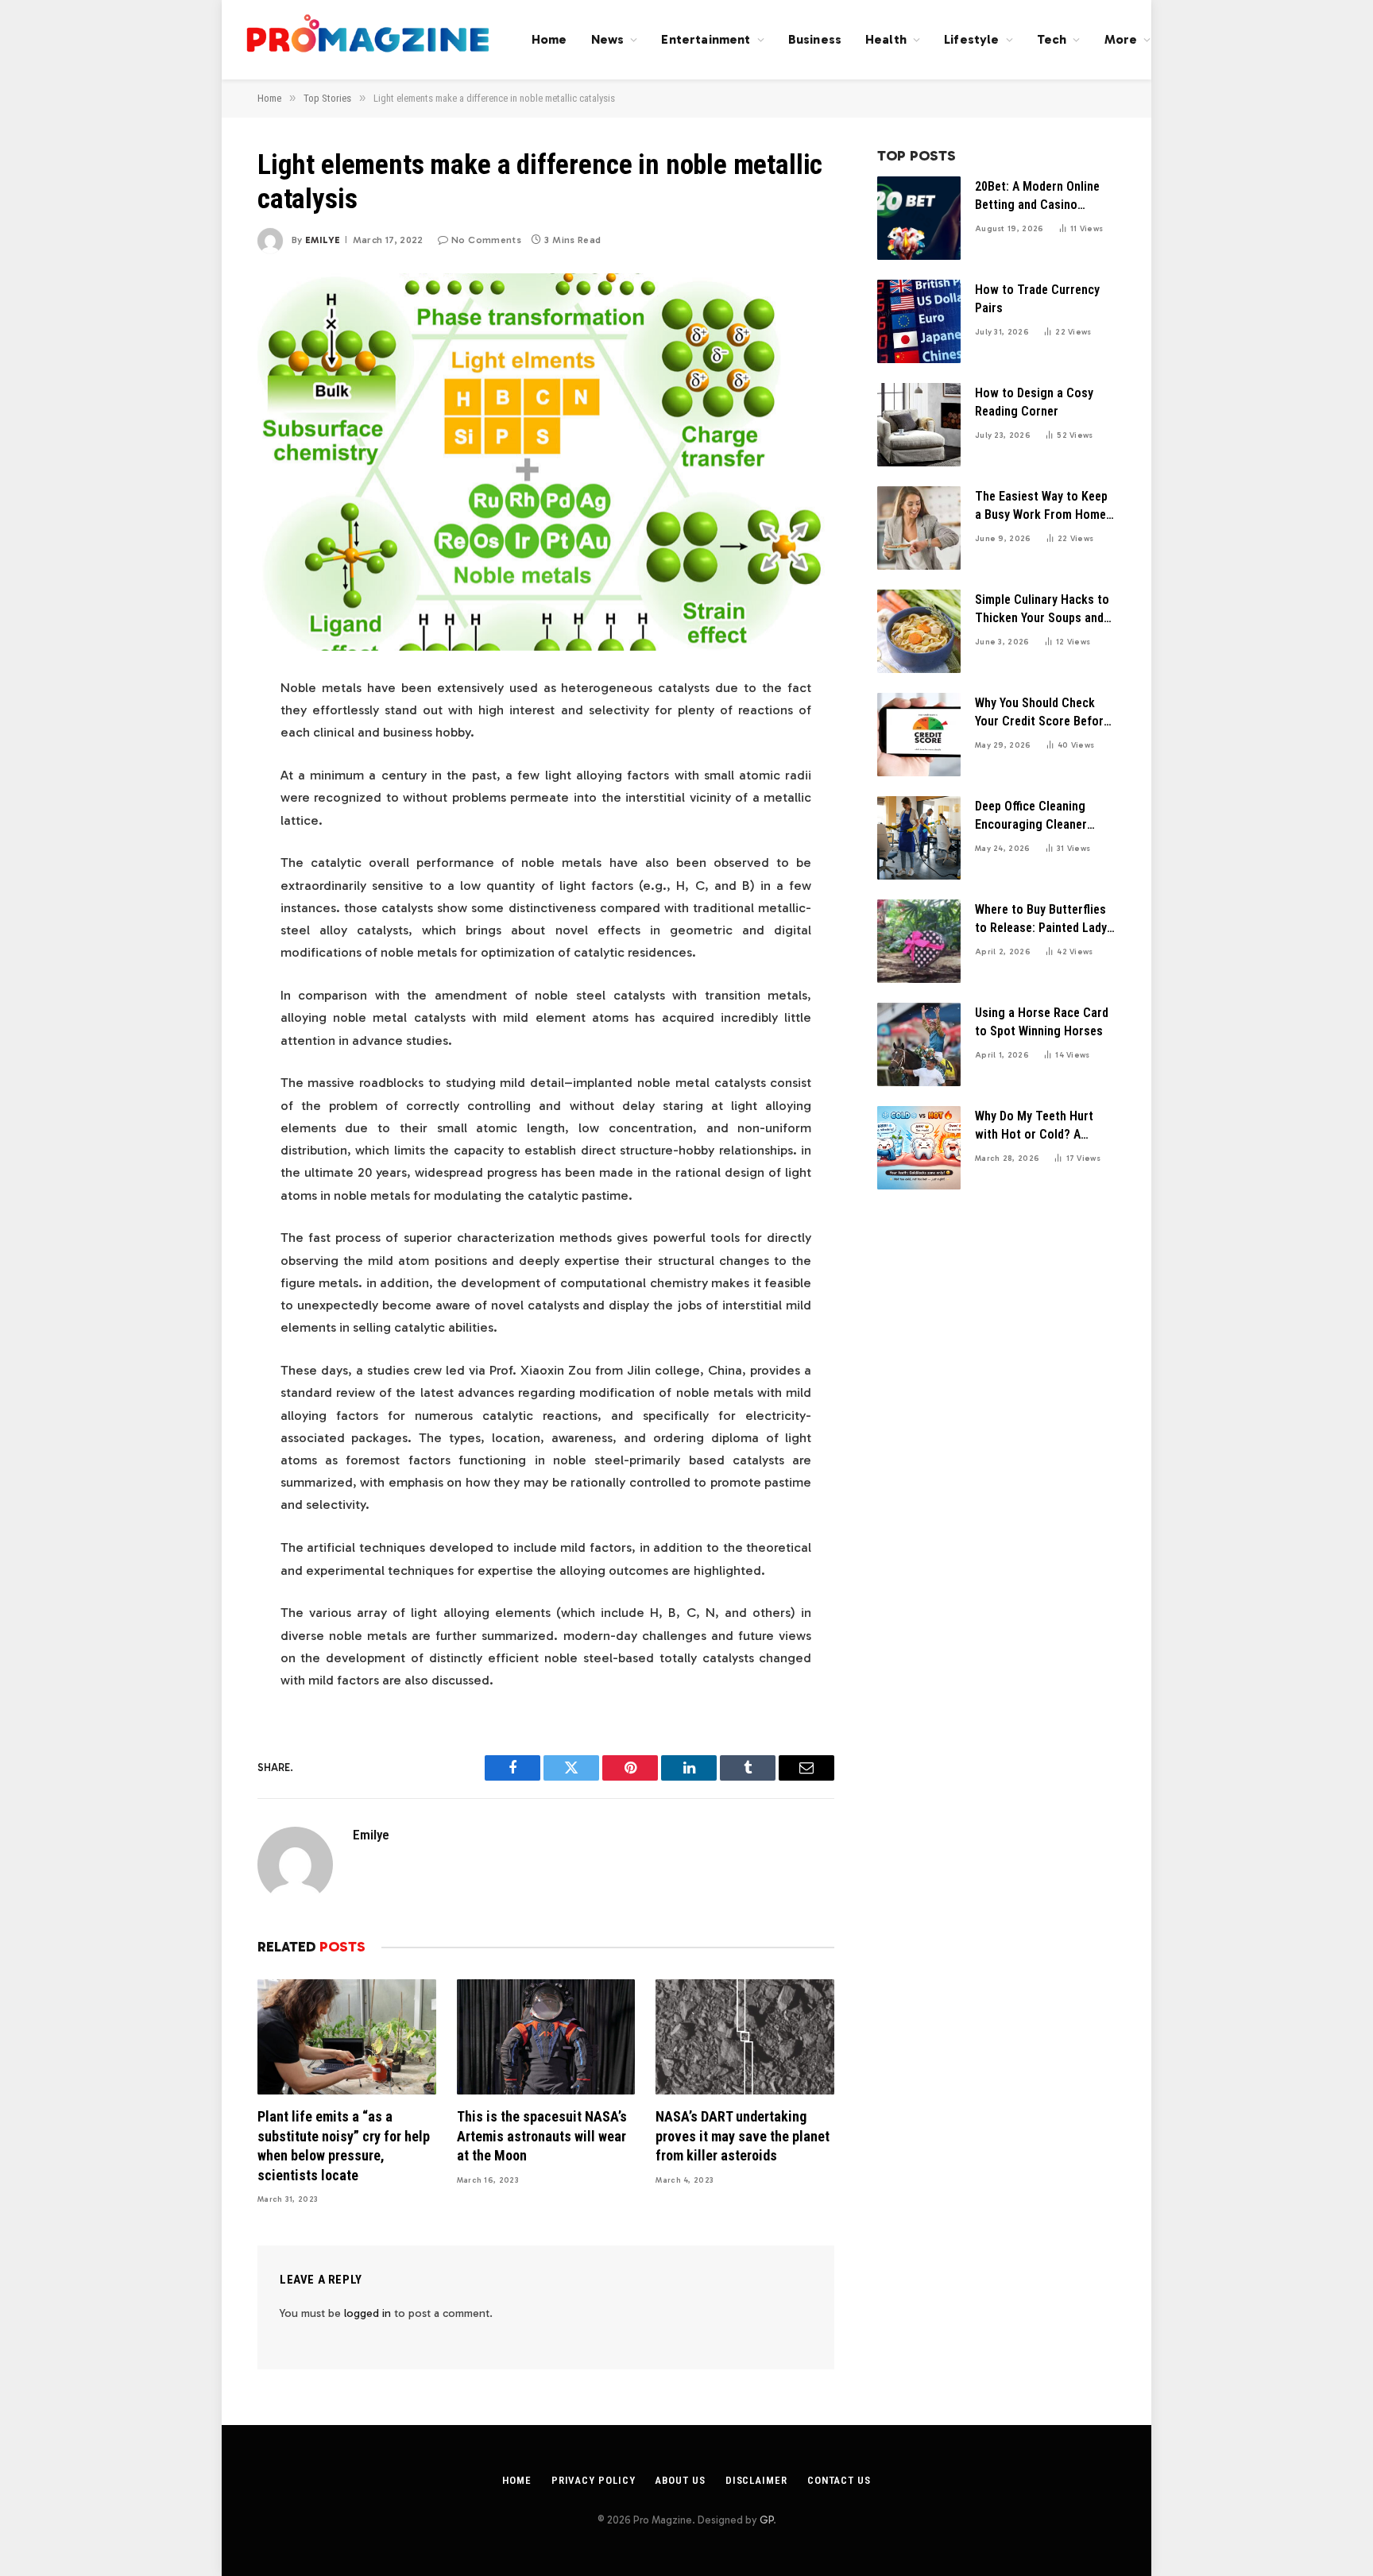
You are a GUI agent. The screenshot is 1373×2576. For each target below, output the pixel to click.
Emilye (323, 240)
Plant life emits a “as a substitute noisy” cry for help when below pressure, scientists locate (344, 2145)
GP (766, 2520)
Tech (1052, 39)
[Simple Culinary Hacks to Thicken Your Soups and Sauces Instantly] (919, 631)
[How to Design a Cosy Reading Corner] (919, 425)
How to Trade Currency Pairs (1037, 299)
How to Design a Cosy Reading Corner (1034, 402)
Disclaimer (756, 2480)
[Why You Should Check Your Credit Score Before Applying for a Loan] (919, 735)
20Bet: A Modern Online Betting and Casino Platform (1037, 197)
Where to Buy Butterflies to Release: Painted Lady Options (1041, 920)
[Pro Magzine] (369, 40)
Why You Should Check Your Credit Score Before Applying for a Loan (1042, 713)
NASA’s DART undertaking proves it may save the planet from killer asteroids (743, 2136)
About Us (680, 2480)
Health (886, 39)
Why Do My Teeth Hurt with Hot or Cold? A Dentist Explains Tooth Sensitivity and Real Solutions (1036, 1126)
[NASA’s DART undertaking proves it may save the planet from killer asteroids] (745, 2037)
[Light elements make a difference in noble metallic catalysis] (546, 462)
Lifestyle (971, 39)
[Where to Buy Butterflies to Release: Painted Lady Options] (919, 941)
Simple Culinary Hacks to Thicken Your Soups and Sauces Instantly (1042, 610)
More (1121, 39)
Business (815, 39)
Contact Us (839, 2480)
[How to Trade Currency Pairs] (919, 321)
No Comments (486, 240)
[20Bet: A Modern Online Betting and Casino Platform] (919, 218)
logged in (367, 2313)
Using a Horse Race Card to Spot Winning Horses (1042, 1022)
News (608, 39)
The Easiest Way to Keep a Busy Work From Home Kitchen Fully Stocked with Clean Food (1041, 507)
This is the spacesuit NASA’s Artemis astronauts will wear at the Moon (542, 2136)
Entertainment (706, 39)
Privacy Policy (594, 2480)
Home (549, 39)
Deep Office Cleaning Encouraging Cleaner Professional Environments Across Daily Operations (1032, 816)
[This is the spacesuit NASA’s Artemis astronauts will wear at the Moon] (546, 2037)
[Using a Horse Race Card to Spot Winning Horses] (919, 1044)
